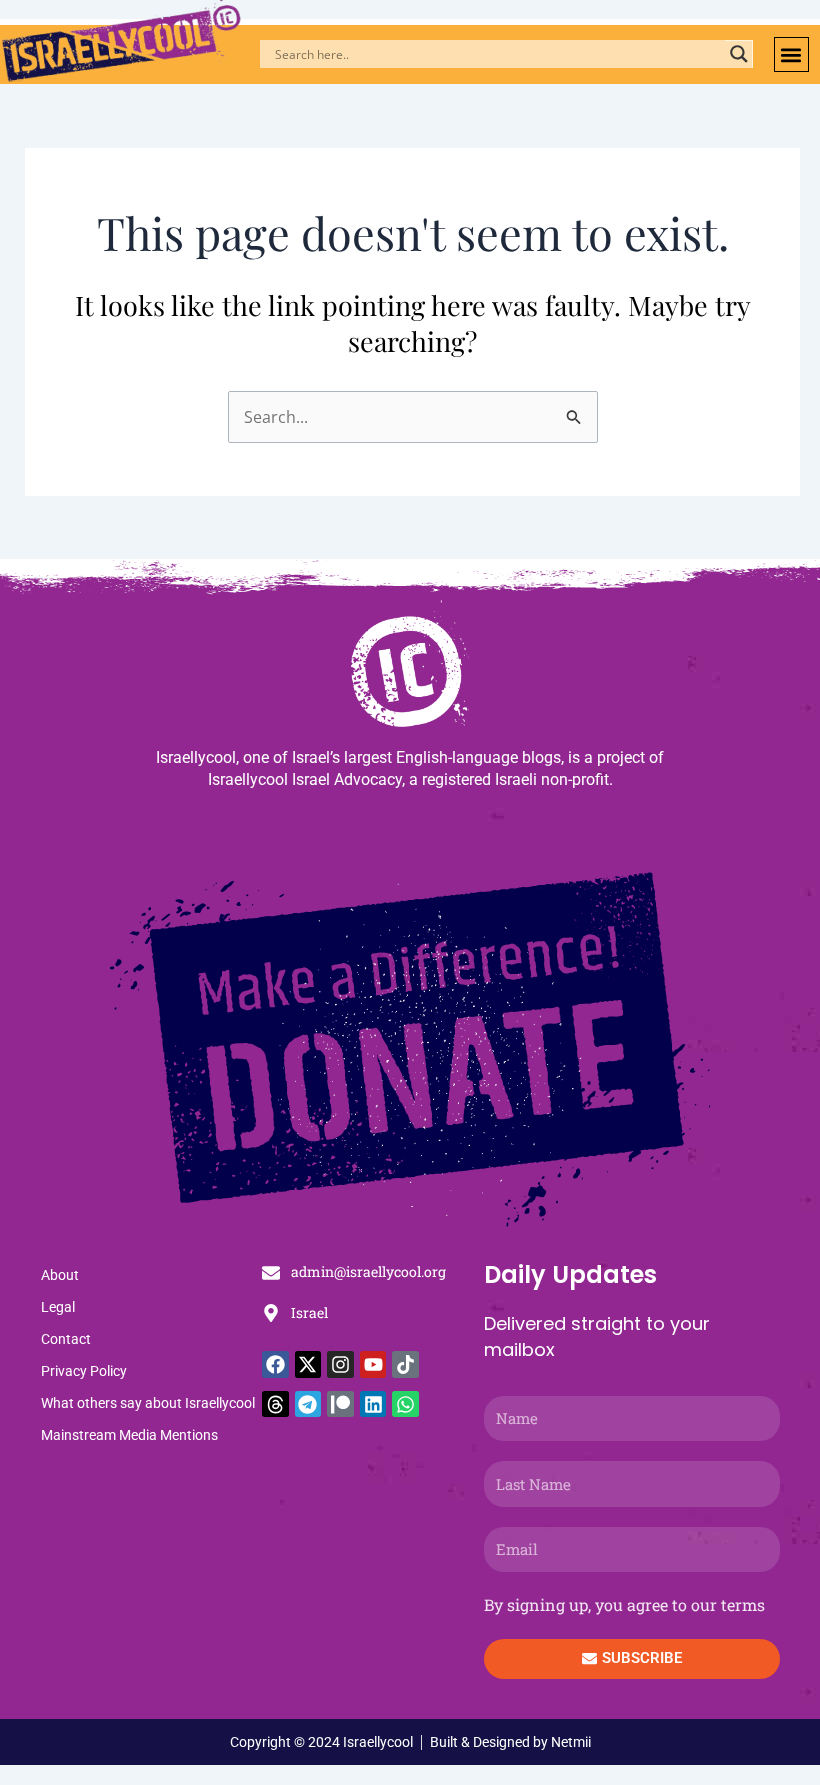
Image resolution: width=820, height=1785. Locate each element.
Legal (58, 1307)
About (60, 1275)
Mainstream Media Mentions (129, 1435)
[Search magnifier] (739, 54)
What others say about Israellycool (148, 1403)
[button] (791, 54)
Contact (66, 1339)
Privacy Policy (84, 1371)
